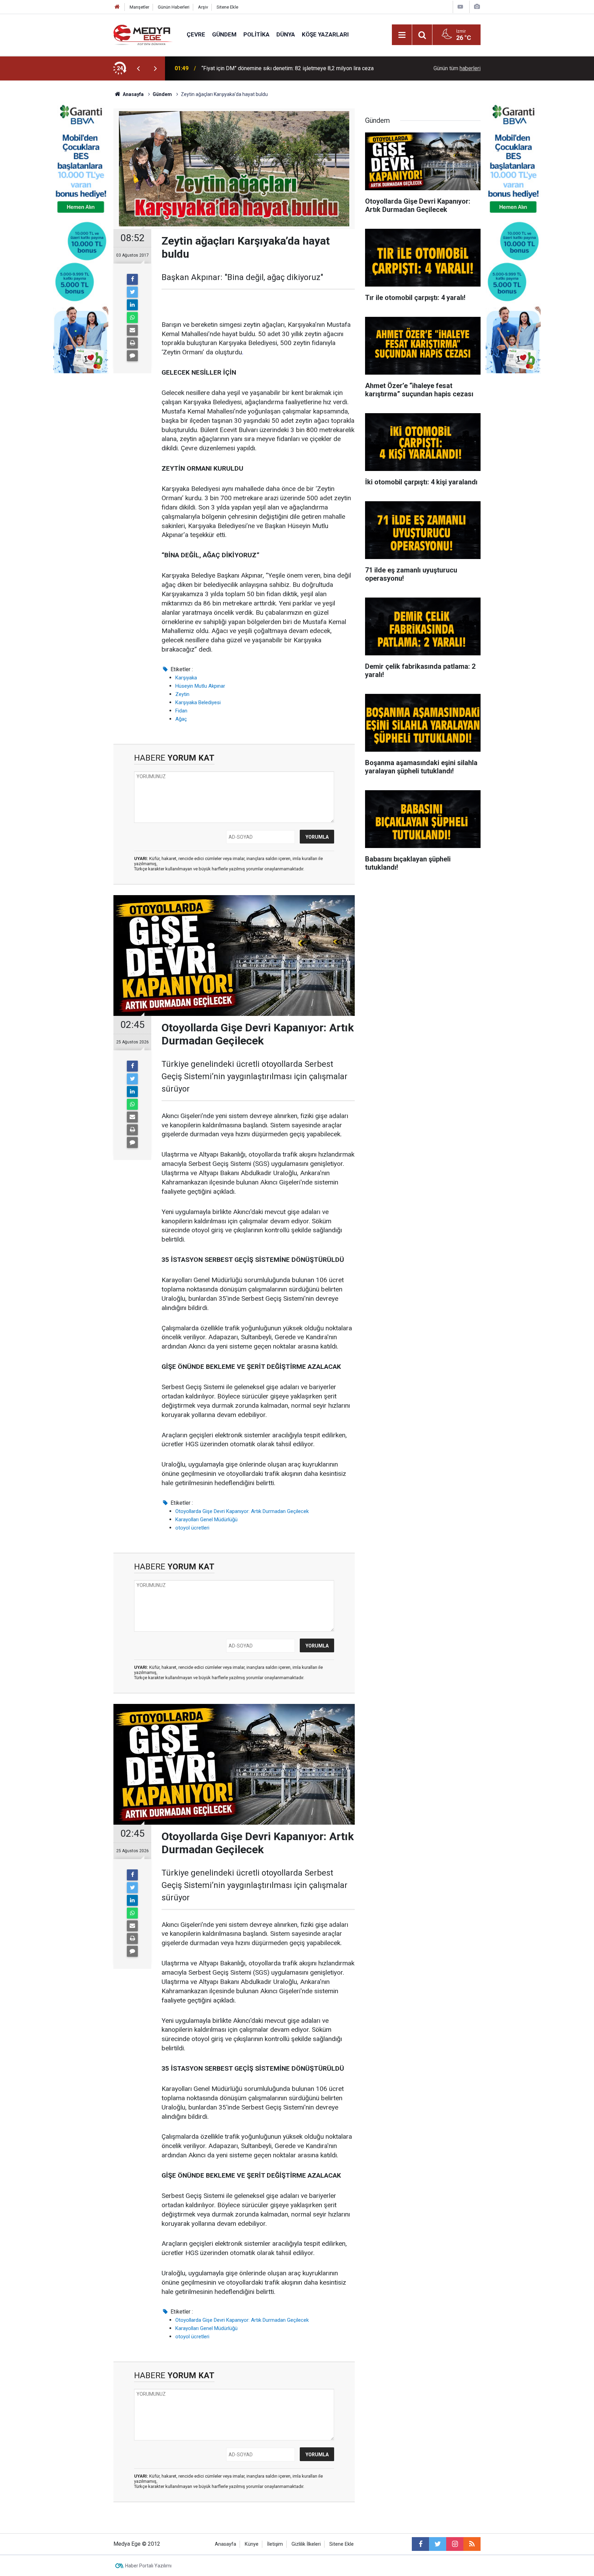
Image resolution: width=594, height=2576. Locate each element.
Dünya (286, 34)
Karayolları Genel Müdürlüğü (206, 1520)
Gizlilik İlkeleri (306, 2544)
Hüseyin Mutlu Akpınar (200, 686)
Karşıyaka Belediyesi (198, 702)
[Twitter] (132, 292)
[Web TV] (460, 7)
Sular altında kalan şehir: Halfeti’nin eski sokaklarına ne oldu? (274, 68)
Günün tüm (457, 68)
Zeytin (182, 694)
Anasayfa (225, 2544)
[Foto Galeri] (477, 7)
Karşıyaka (186, 678)
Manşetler (139, 7)
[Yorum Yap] (132, 356)
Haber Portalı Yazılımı (148, 2566)
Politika (256, 34)
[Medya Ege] (143, 34)
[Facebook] (132, 279)
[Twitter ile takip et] (438, 2544)
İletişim (275, 2544)
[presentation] (138, 68)
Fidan (181, 711)
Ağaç (181, 719)
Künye (252, 2544)
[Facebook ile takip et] (420, 2544)
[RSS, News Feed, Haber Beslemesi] (472, 2544)
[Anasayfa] (117, 7)
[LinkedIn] (132, 305)
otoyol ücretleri (192, 1528)
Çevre (196, 34)
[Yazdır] (132, 343)
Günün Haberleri (174, 7)
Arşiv (203, 7)
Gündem (224, 34)
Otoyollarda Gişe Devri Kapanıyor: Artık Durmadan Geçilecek (242, 1511)
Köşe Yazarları (325, 34)
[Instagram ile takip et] (455, 2544)
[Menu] (402, 35)
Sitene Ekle (227, 7)
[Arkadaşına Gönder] (132, 330)
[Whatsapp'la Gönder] (132, 318)
